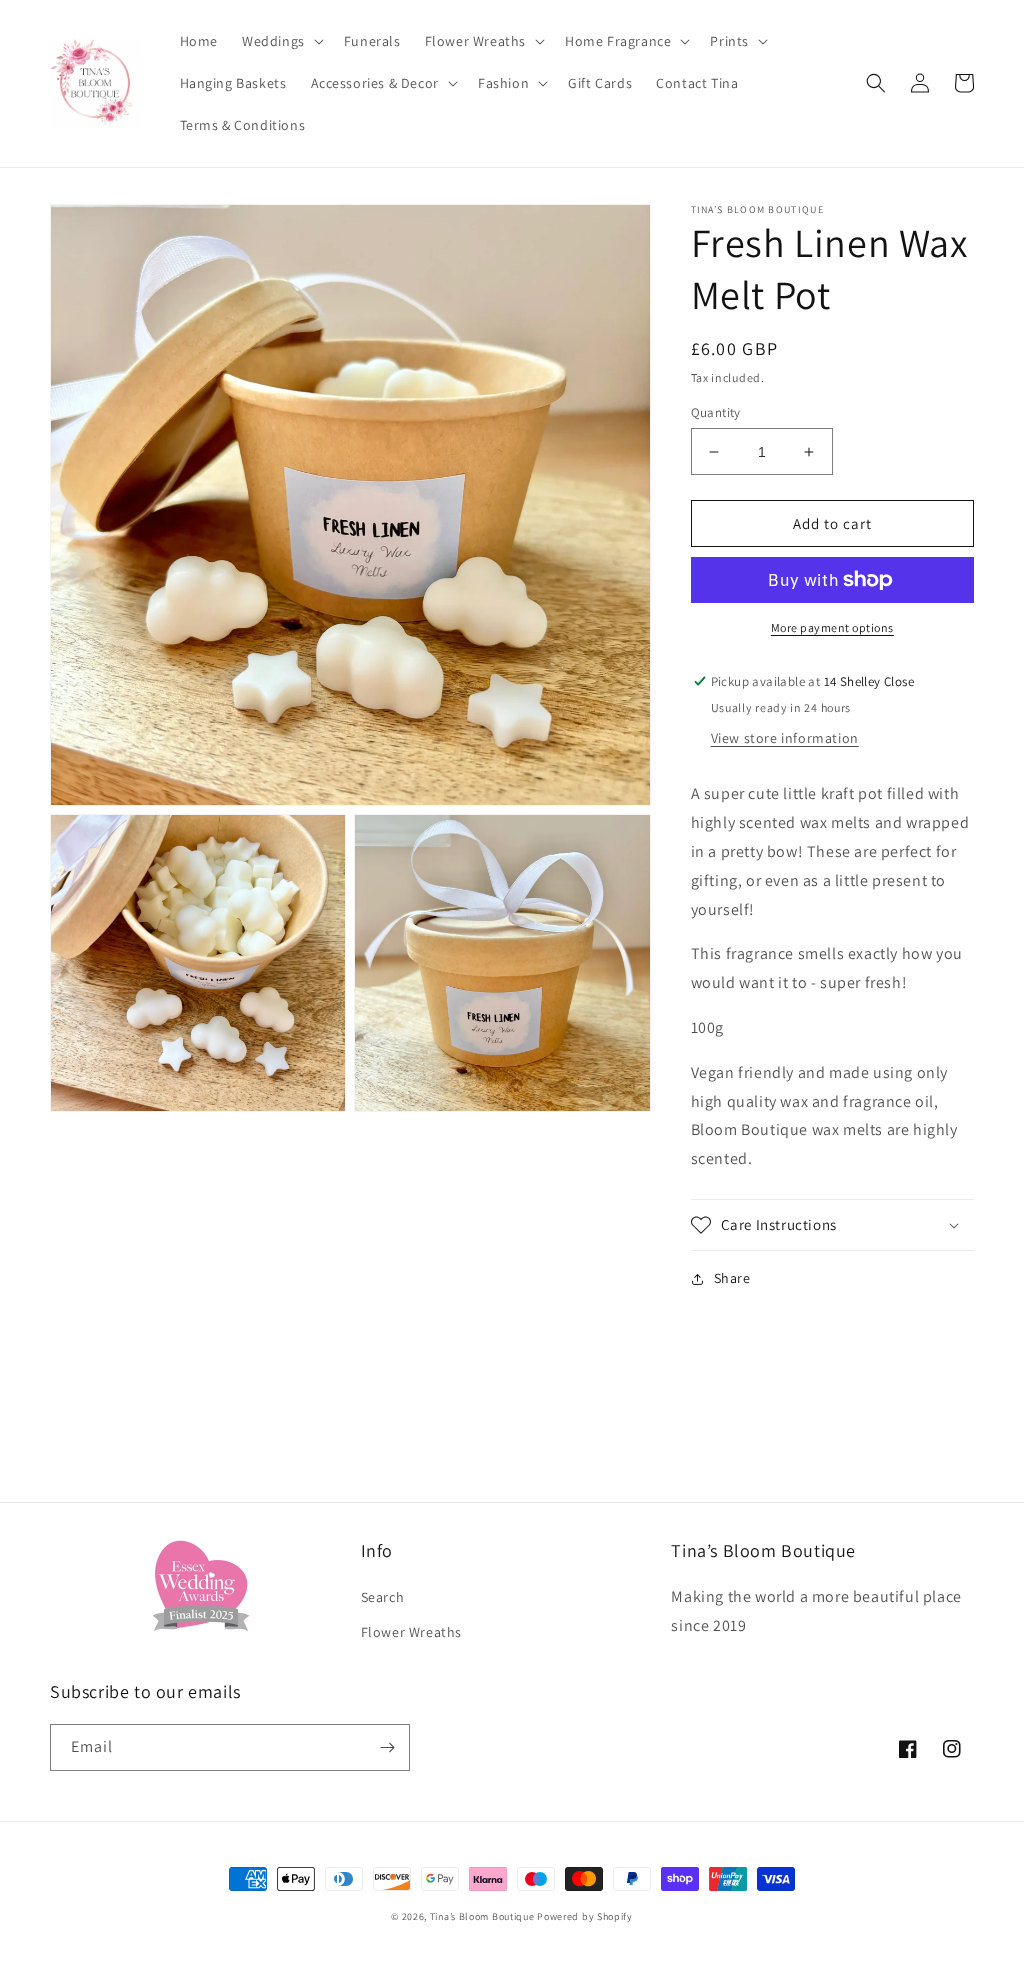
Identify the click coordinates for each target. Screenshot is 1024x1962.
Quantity (716, 412)
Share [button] (732, 1278)
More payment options (832, 627)
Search (383, 1597)
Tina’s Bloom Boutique (482, 1916)
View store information (785, 738)
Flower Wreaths (411, 1632)
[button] (281, 41)
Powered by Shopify (585, 1916)
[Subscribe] (387, 1747)
